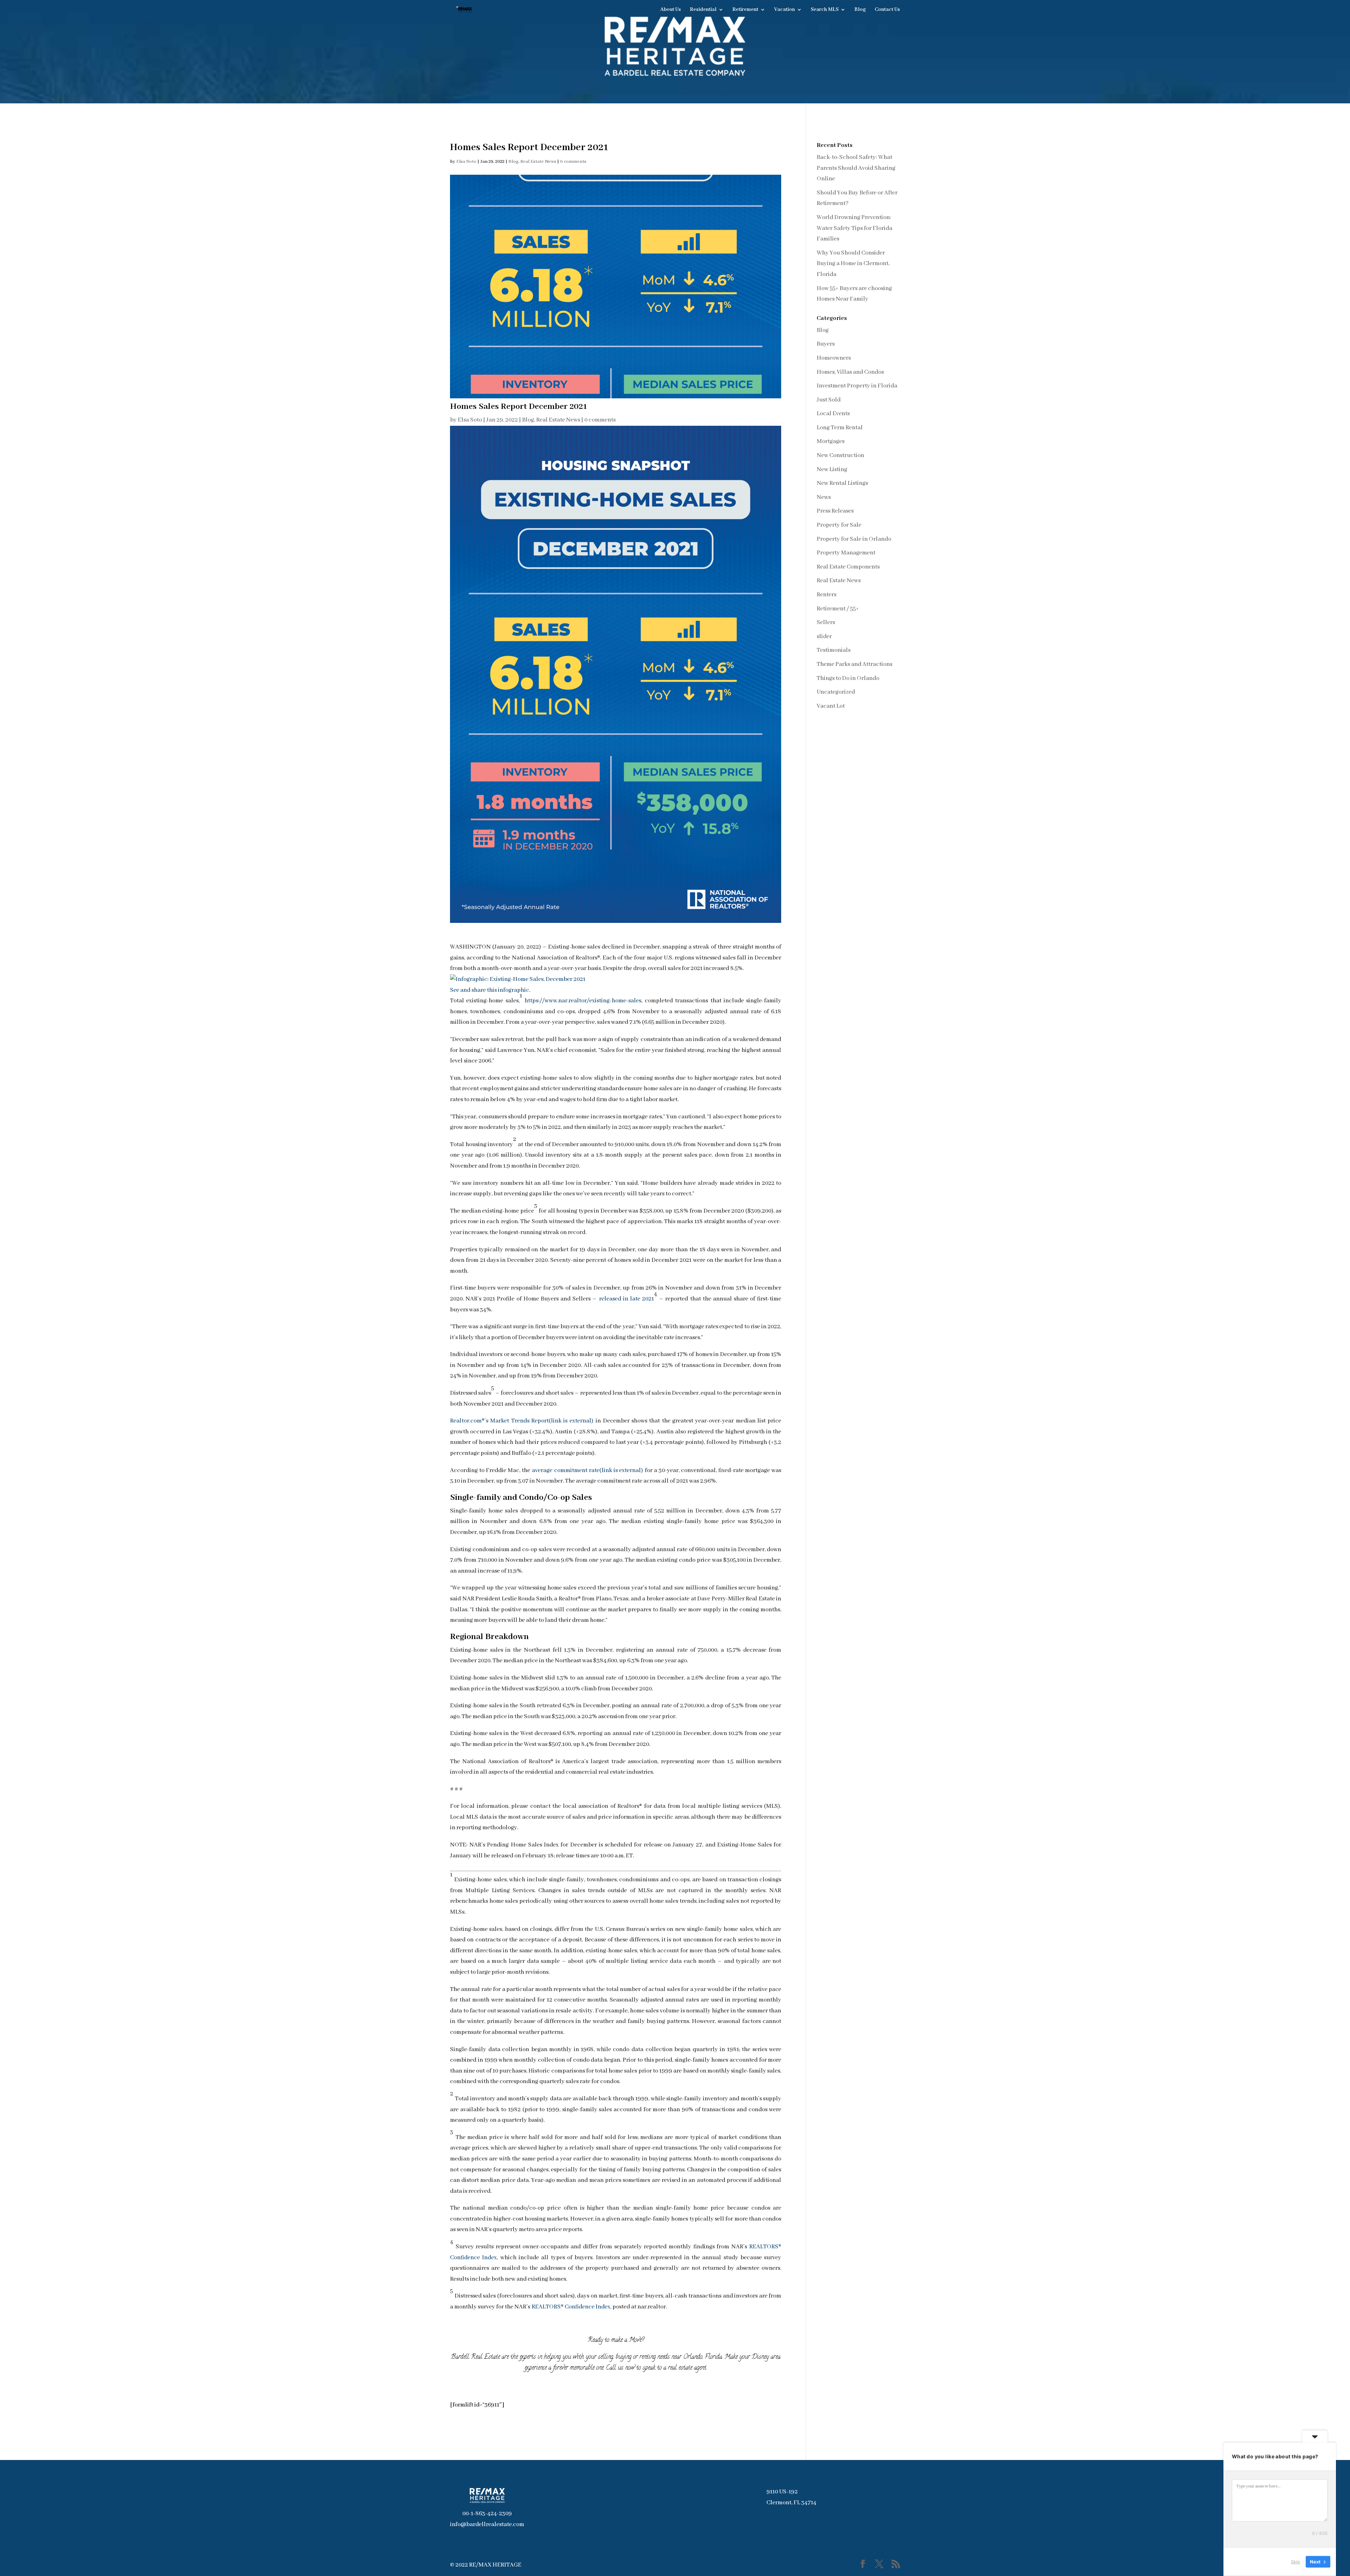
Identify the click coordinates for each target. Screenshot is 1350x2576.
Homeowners (834, 358)
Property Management (846, 553)
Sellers (826, 622)
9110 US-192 (782, 2492)
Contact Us (887, 10)
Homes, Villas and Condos (850, 372)
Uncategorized (836, 692)
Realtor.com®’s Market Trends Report (522, 1421)
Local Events (833, 414)
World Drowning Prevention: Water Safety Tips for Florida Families (854, 228)
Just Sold (829, 400)
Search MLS (825, 10)
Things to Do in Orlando (848, 678)
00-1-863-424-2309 (487, 2514)
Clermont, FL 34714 (791, 2503)
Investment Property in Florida (857, 386)
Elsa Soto (466, 162)
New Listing (832, 470)
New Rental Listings (842, 483)
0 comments (573, 162)
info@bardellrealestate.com (487, 2524)
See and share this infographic (490, 990)
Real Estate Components (848, 567)
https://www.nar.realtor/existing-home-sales (583, 1001)
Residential (703, 10)
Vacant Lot (831, 706)
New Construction (840, 455)
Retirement (745, 10)
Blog (860, 10)
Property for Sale (839, 525)
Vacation (785, 10)
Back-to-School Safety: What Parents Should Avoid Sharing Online (856, 168)
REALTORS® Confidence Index (571, 2307)
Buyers (826, 344)
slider (824, 637)
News (824, 497)
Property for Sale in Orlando (854, 539)
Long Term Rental (840, 428)
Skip (1296, 2562)
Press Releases (835, 511)
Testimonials (834, 650)
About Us (671, 10)
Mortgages (831, 441)
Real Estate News (538, 162)
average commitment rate (587, 1470)
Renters (827, 595)
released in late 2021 (627, 1299)
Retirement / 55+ (838, 609)
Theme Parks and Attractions (854, 664)
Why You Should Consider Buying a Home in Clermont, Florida (853, 264)
